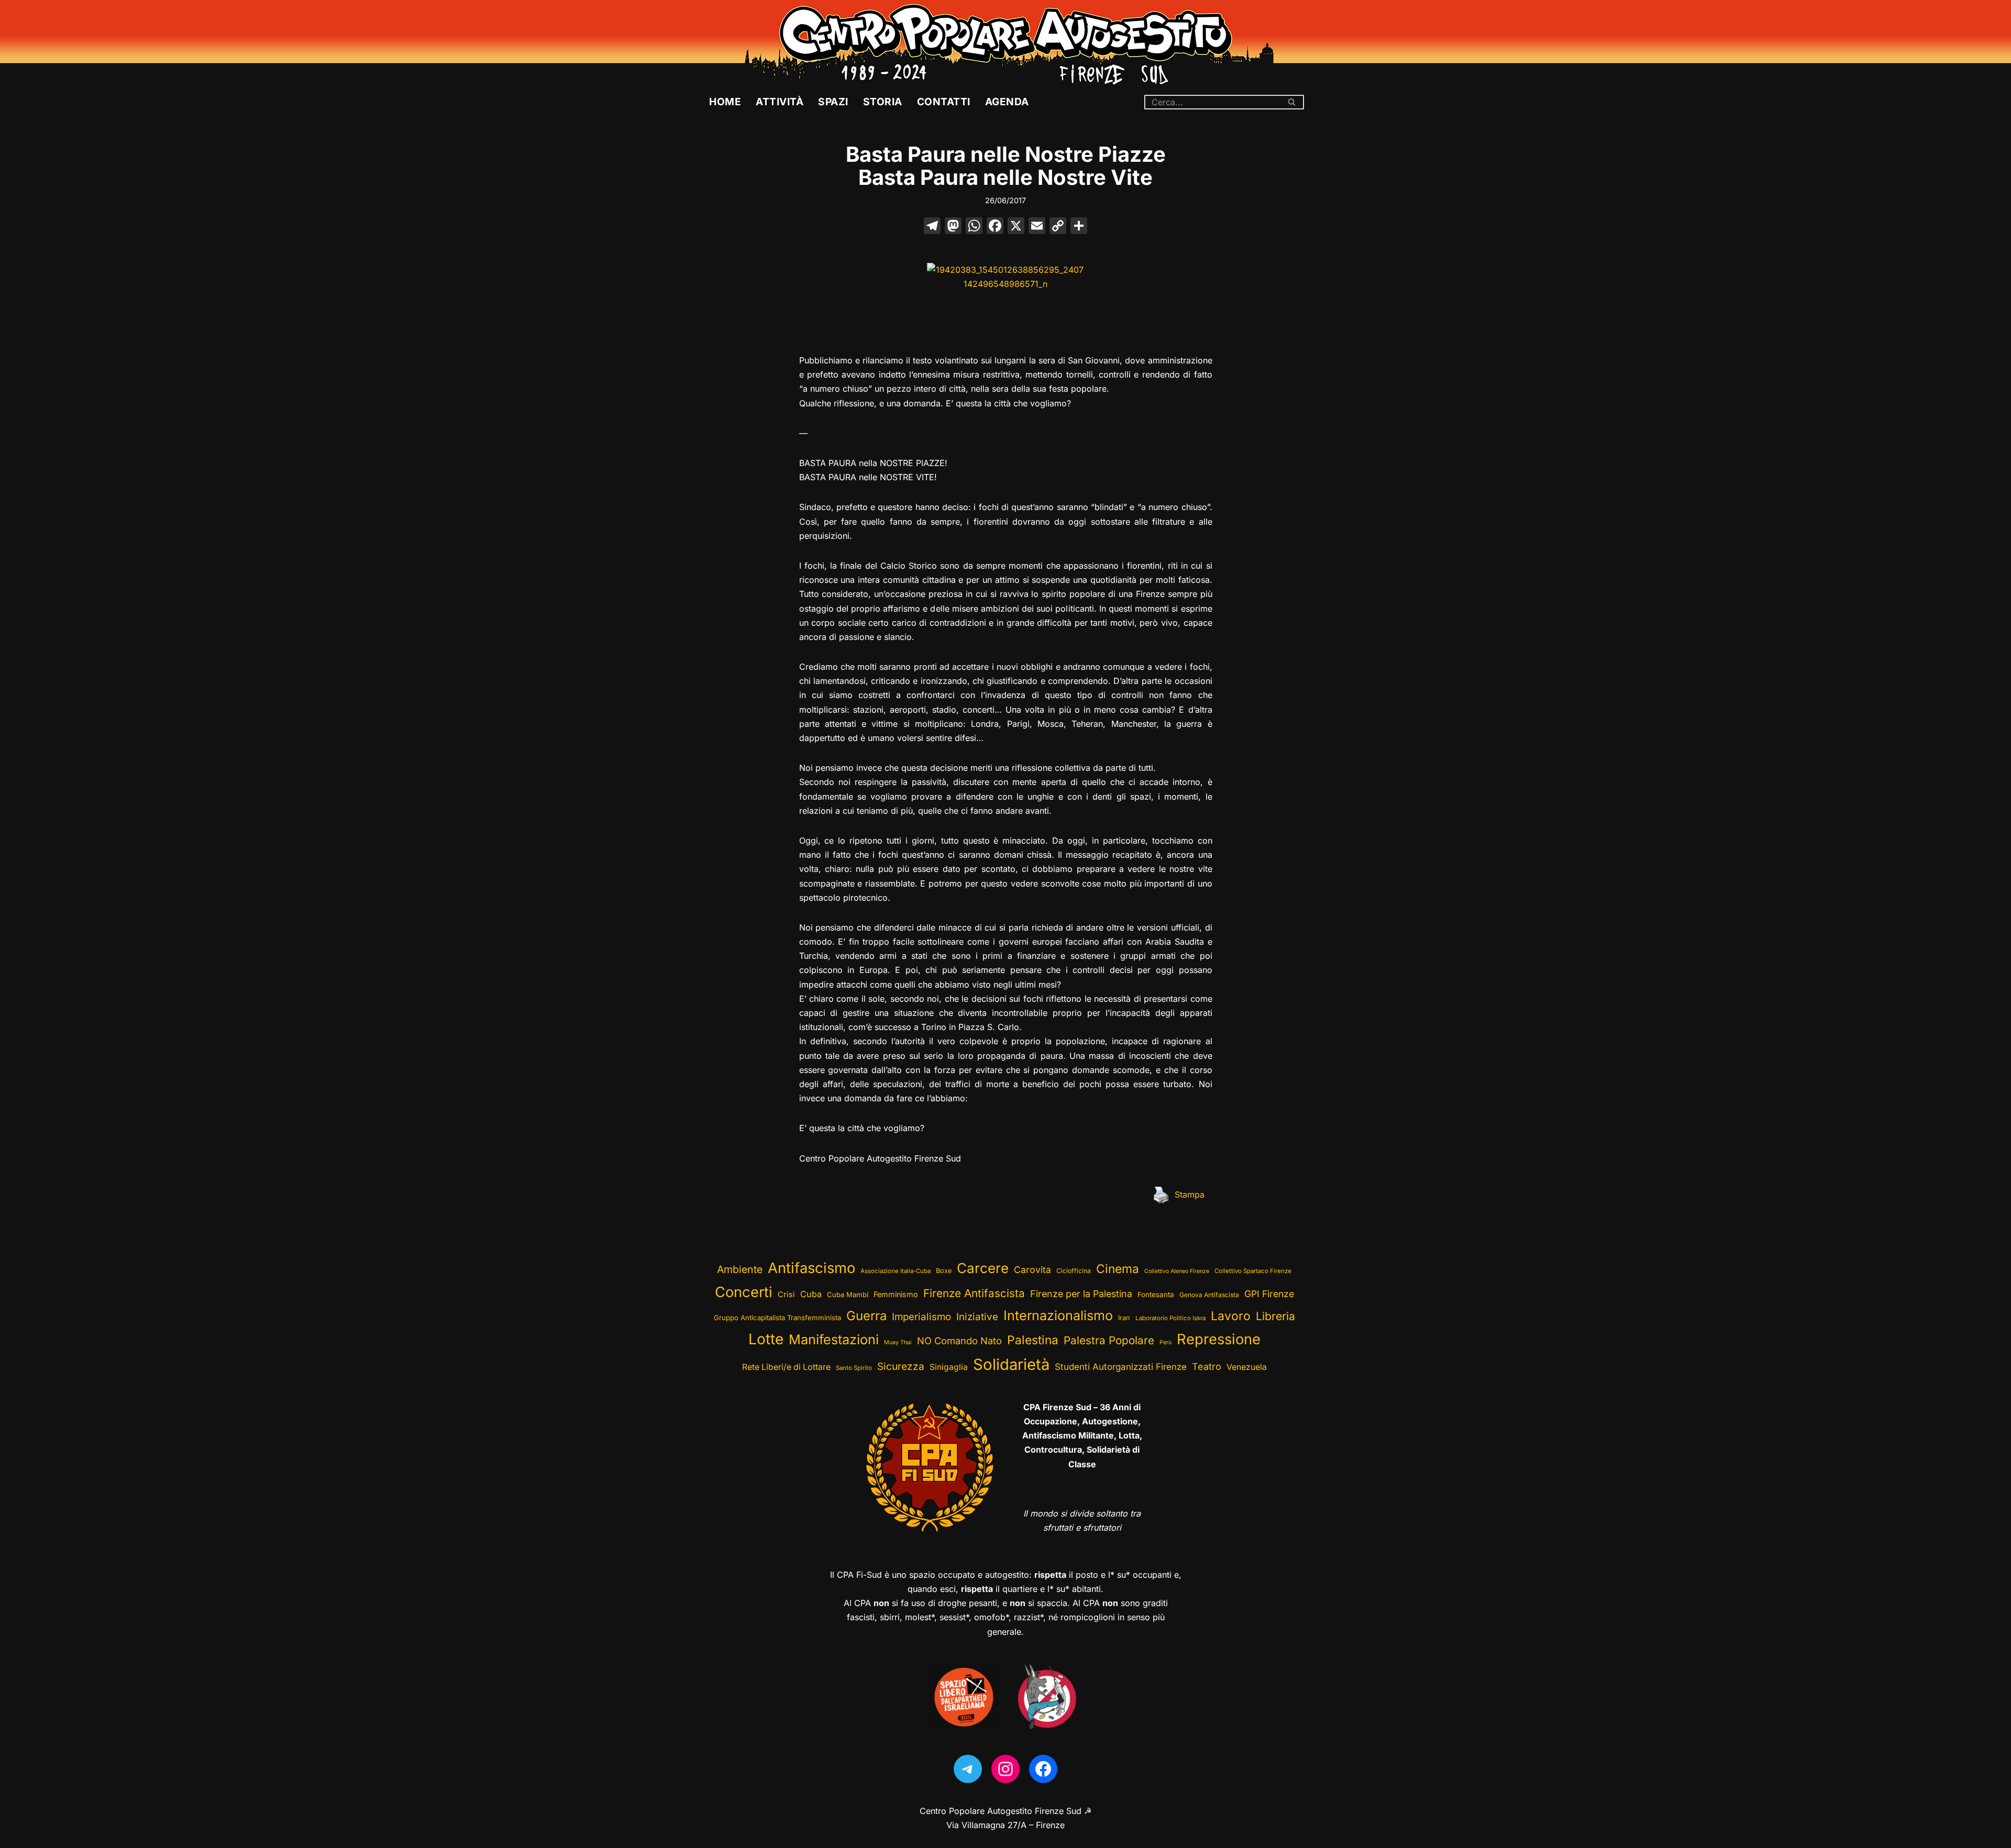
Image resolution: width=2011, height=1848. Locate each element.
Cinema (1118, 1269)
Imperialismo (921, 1317)
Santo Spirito (854, 1368)
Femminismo (896, 1294)
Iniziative (977, 1317)
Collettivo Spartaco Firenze (1253, 1271)
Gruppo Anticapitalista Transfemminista (777, 1318)
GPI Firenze (1269, 1294)
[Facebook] (995, 227)
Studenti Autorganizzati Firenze (1121, 1367)
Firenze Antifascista (974, 1293)
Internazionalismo (1058, 1315)
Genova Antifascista (1209, 1295)
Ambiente (740, 1269)
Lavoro (1231, 1316)
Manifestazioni (834, 1339)
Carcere (983, 1268)
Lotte (766, 1339)
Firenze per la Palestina (1081, 1294)
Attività (780, 102)
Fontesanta (1156, 1294)
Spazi (833, 102)
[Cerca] (1292, 102)
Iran (1124, 1318)
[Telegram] (968, 1769)
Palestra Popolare (1109, 1340)
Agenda (1007, 102)
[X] (1016, 227)
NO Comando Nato (959, 1341)
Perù (1165, 1342)
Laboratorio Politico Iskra (1170, 1318)
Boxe (944, 1271)
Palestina (1033, 1340)
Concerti (744, 1292)
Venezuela (1247, 1367)
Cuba (811, 1294)
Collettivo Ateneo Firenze (1177, 1271)
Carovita (1032, 1270)
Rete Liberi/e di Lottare (786, 1367)
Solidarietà (1011, 1364)
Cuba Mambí (848, 1294)
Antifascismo (811, 1268)
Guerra (866, 1316)
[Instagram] (1005, 1769)
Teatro (1207, 1366)
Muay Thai (898, 1342)
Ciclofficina (1074, 1271)
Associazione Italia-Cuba (896, 1271)
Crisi (786, 1294)
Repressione (1219, 1339)
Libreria (1275, 1316)
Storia (883, 102)
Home (725, 102)
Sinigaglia (949, 1367)
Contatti (944, 102)
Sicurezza (901, 1366)
